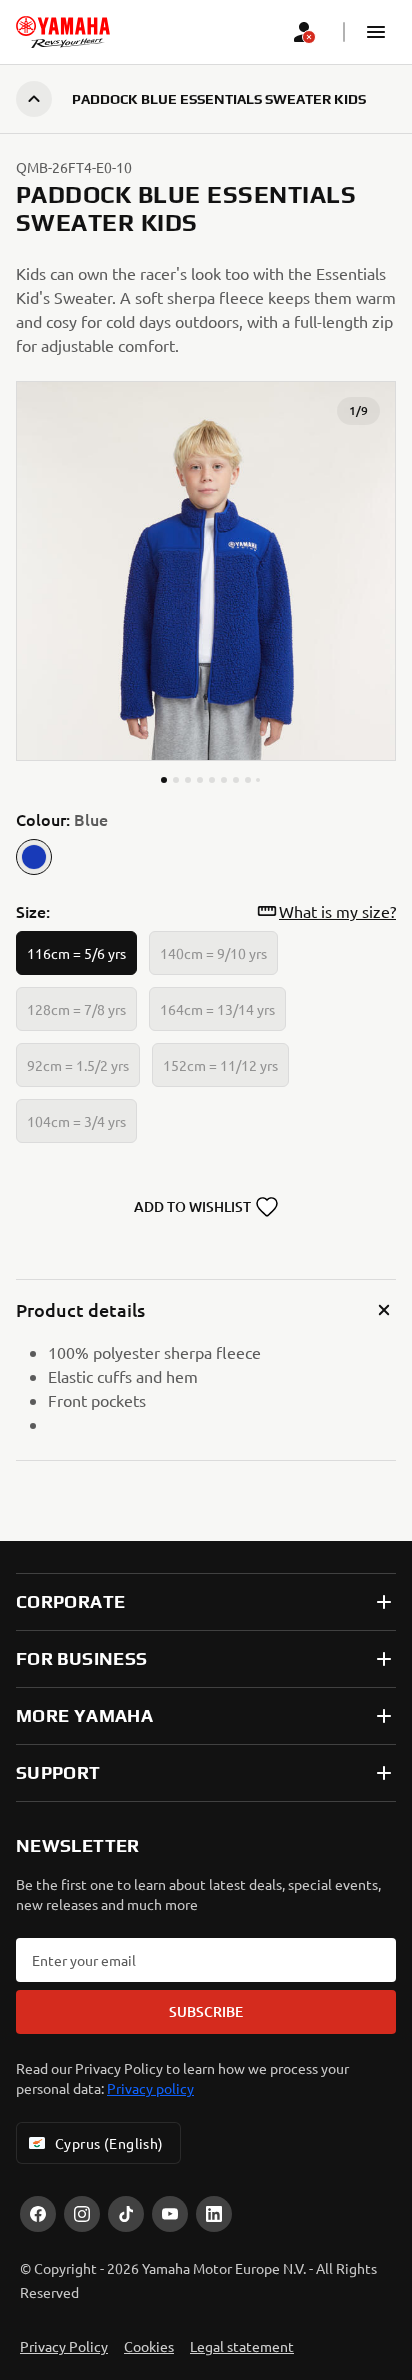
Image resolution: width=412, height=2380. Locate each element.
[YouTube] (170, 2214)
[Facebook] (38, 2214)
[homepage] (63, 32)
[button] (376, 32)
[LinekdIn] (214, 2214)
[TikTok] (126, 2214)
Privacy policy (150, 2088)
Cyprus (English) (109, 2143)
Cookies (149, 2346)
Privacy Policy (64, 2346)
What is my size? (337, 911)
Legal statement (242, 2346)
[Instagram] (82, 2214)
